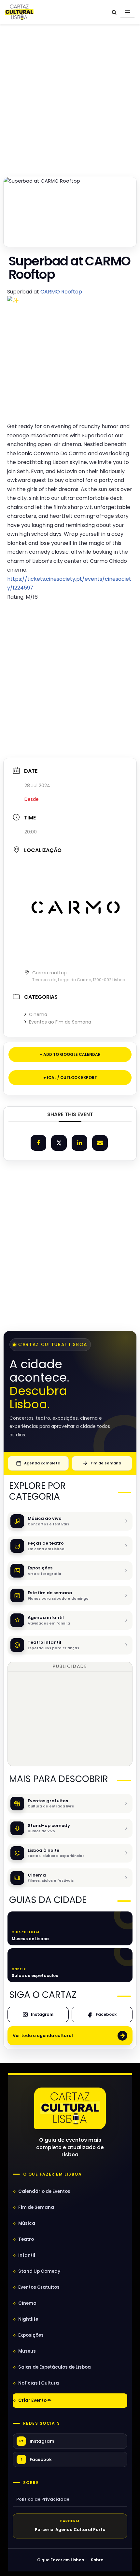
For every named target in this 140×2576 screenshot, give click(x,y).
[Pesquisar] (114, 12)
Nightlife (28, 2319)
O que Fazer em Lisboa (61, 2560)
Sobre (31, 2483)
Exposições (31, 2335)
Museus (27, 2351)
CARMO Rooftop (61, 292)
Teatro (26, 2239)
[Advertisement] (70, 99)
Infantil (27, 2255)
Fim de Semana (36, 2207)
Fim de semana (106, 1463)
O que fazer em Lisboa (52, 2174)
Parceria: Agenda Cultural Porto (70, 2530)
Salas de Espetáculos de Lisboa (55, 2367)
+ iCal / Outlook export (70, 1078)
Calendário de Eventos (44, 2191)
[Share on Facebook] (38, 1143)
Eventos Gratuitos (39, 2287)
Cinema (38, 1014)
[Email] (100, 1143)
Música (27, 2223)
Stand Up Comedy (39, 2271)
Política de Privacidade (43, 2499)
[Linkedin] (79, 1143)
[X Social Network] (59, 1143)
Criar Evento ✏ (35, 2400)
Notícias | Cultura (39, 2383)
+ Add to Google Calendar (70, 1054)
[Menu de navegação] (127, 12)
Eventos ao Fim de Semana (60, 1022)
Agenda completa (42, 1463)
